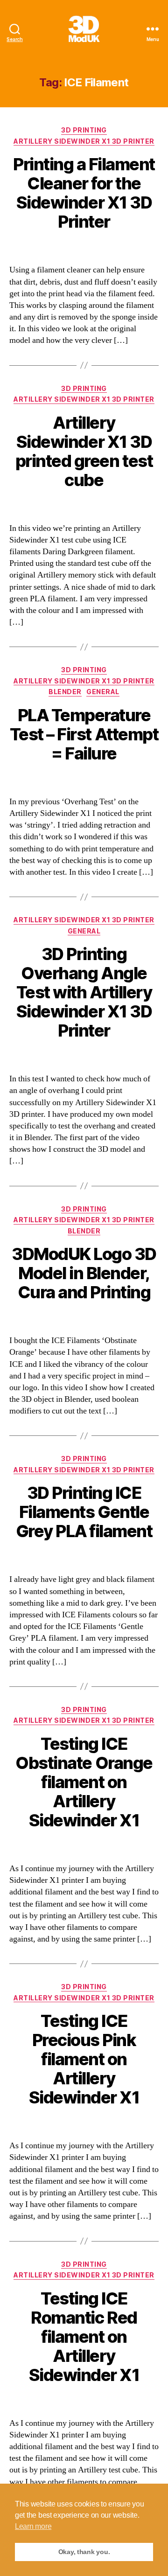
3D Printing (84, 130)
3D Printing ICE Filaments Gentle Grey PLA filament (84, 1512)
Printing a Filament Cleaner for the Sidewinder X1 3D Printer (84, 193)
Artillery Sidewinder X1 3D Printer (84, 141)
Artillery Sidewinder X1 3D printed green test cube (84, 451)
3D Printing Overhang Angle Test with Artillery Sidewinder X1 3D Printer (84, 992)
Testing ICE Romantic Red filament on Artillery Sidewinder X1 (84, 2337)
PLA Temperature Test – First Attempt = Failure (84, 734)
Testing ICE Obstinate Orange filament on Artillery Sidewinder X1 (84, 1782)
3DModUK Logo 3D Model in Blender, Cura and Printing (84, 1273)
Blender (65, 692)
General (103, 692)
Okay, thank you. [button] (84, 2552)
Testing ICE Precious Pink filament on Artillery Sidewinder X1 (84, 2059)
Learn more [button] (33, 2526)
